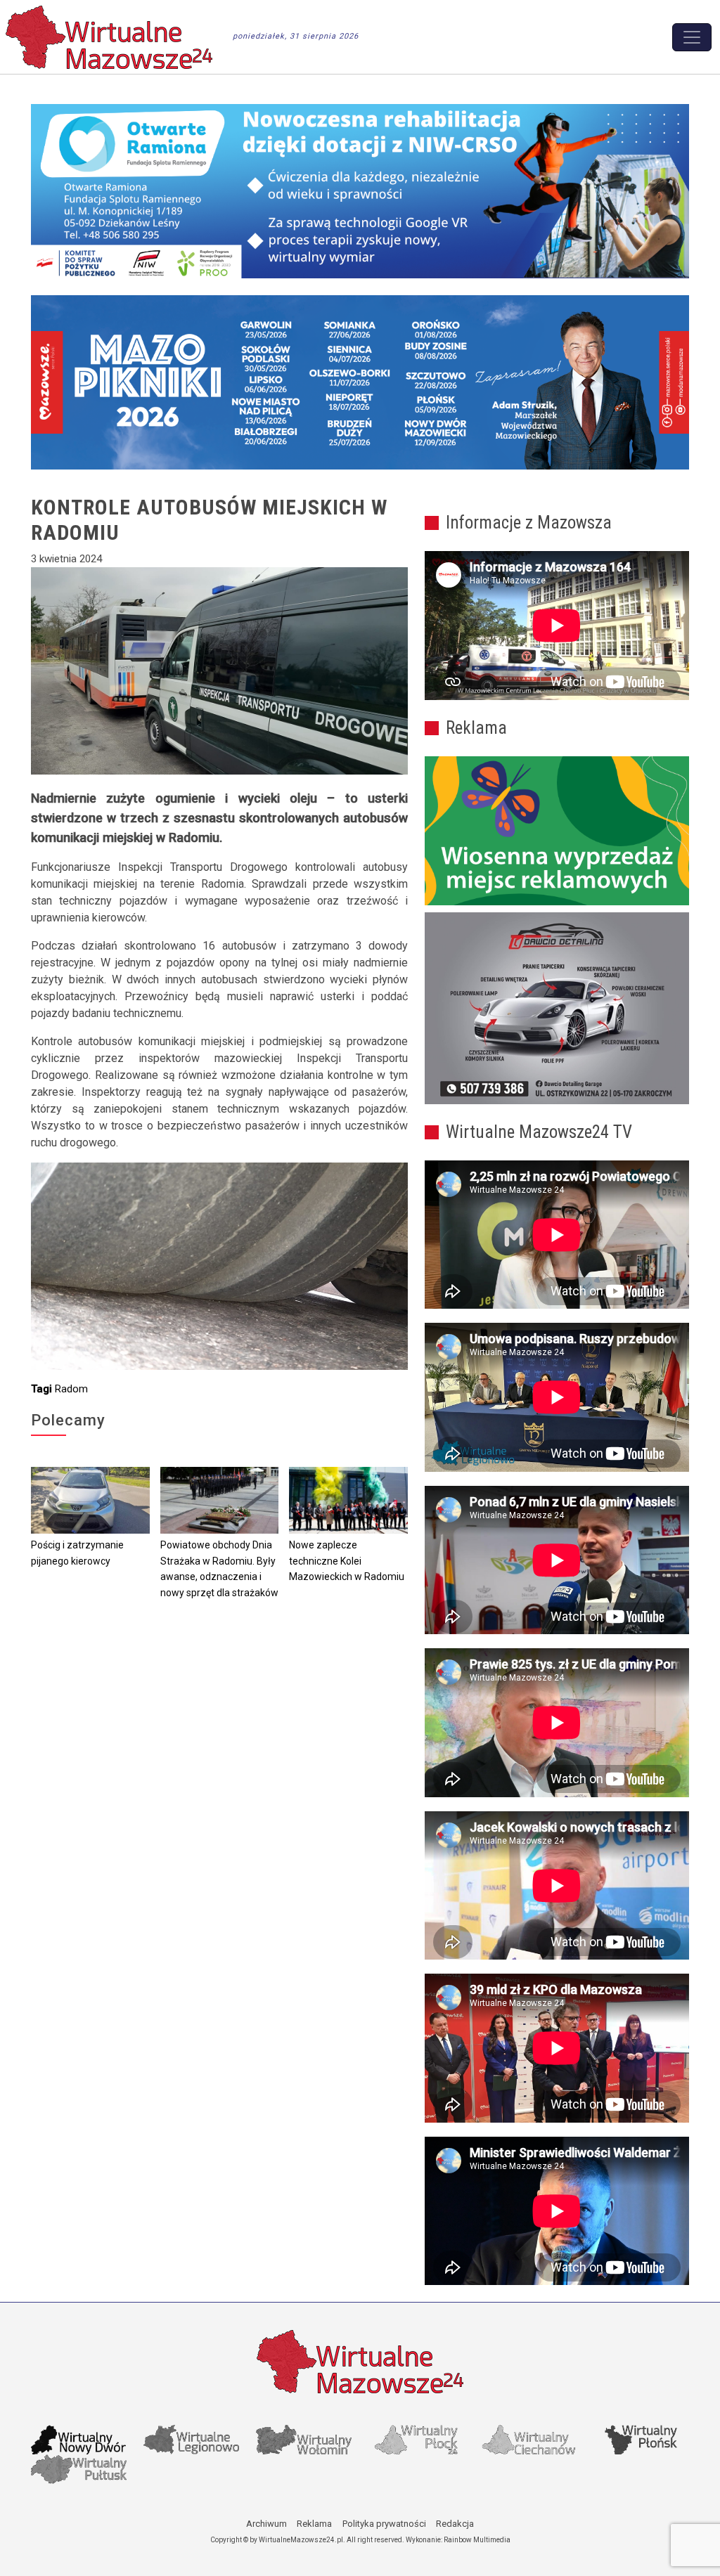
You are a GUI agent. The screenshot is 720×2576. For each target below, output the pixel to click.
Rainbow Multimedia (477, 2540)
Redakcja (455, 2524)
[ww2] (557, 831)
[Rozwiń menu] (692, 37)
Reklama (314, 2524)
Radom (71, 1389)
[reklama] (557, 1008)
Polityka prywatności (384, 2524)
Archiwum (266, 2524)
